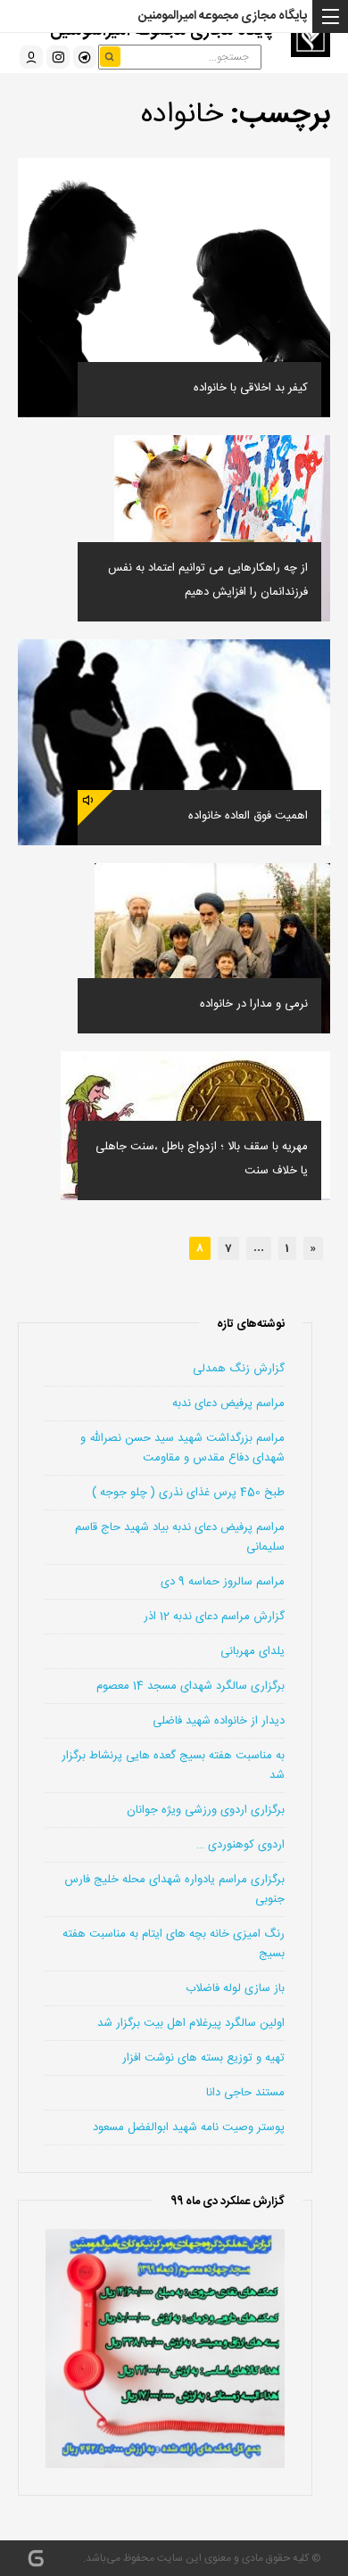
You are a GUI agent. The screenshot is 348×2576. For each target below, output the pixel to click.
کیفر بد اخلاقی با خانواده (251, 388)
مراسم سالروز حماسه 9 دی (223, 1582)
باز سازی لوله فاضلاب (235, 1988)
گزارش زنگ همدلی (239, 1369)
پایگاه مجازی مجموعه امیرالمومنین (223, 16)
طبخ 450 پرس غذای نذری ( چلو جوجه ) (188, 1493)
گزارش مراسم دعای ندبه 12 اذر (214, 1617)
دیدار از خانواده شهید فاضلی (219, 1721)
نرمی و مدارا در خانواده (254, 1004)
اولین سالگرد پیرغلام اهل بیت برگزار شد (191, 2023)
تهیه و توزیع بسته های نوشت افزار (203, 2058)
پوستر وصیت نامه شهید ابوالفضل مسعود (189, 2127)
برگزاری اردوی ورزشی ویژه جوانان (206, 1810)
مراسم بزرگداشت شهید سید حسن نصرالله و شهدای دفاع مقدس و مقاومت (182, 1448)
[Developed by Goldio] (36, 2558)
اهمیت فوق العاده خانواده (248, 816)
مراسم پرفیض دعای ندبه (228, 1403)
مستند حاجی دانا (245, 2093)
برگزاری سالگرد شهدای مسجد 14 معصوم (191, 1686)
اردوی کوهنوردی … (240, 1845)
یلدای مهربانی (253, 1651)
